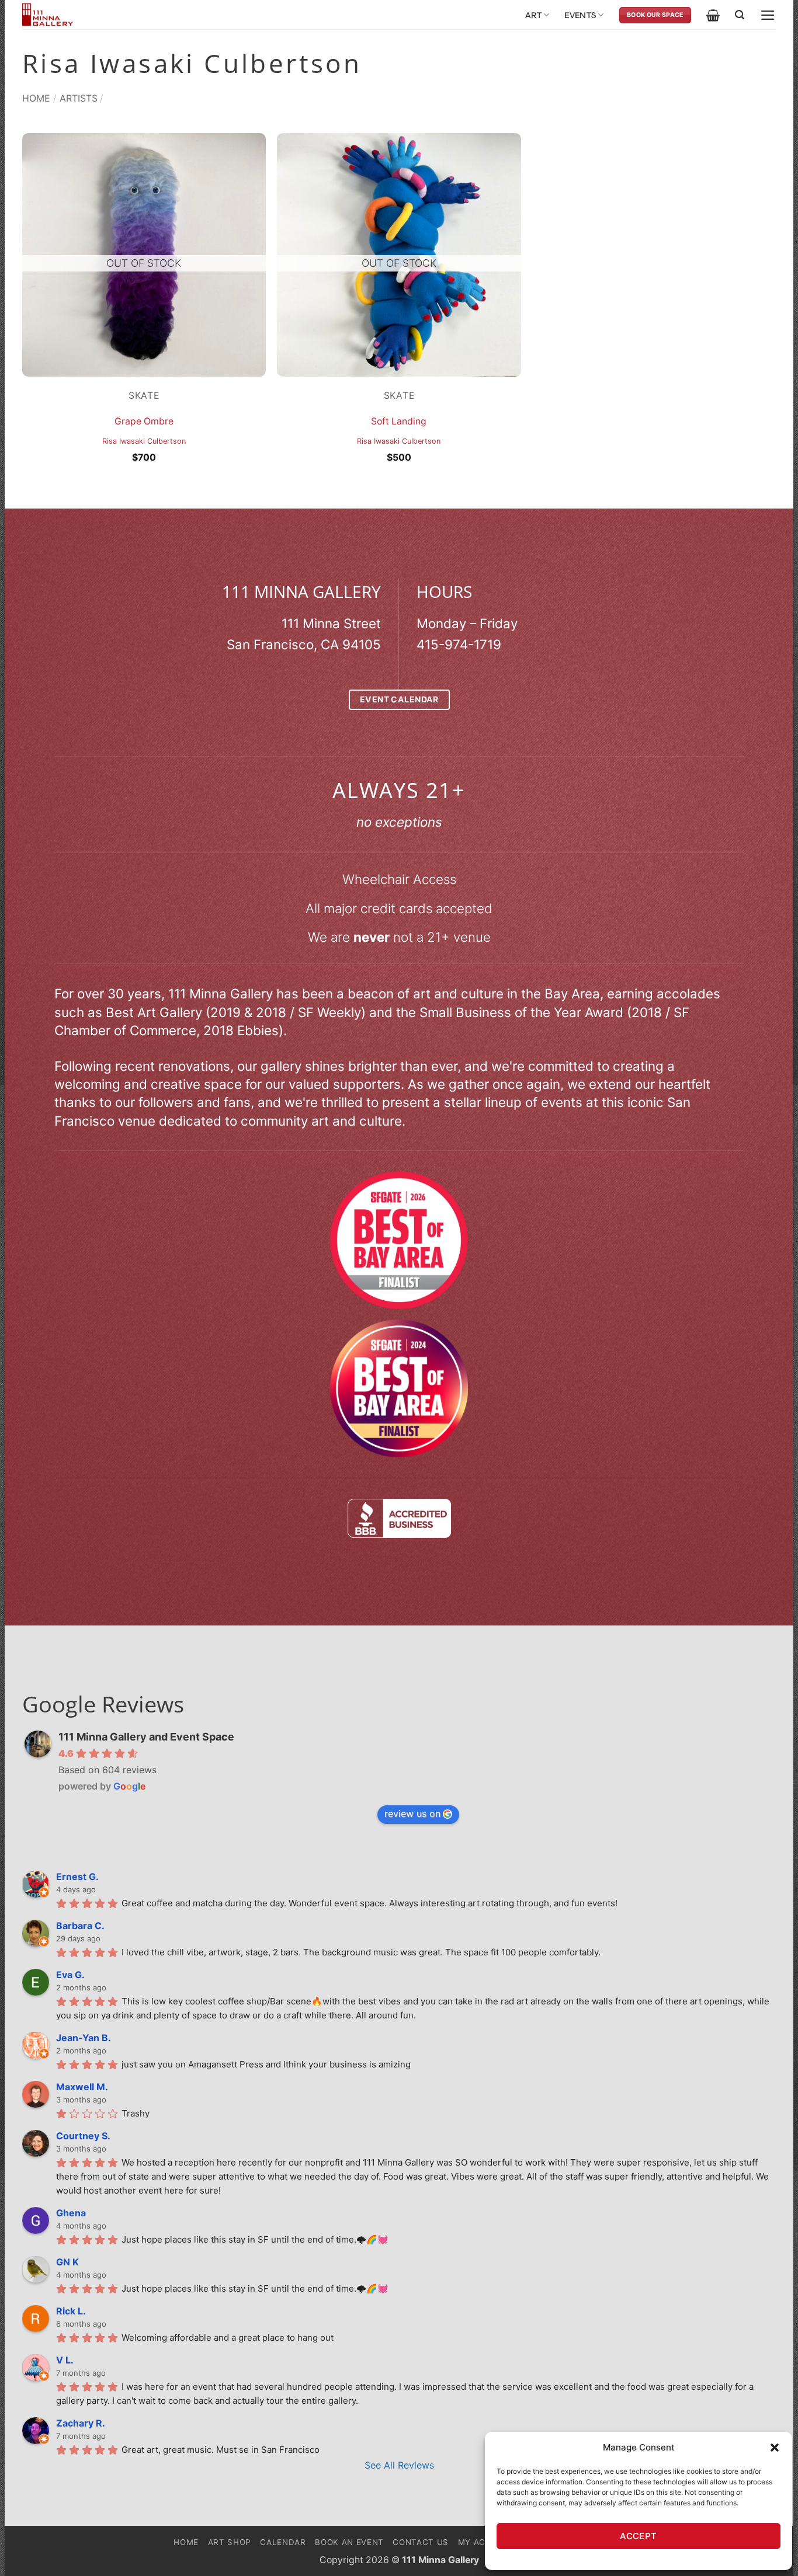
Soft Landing (399, 421)
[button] (775, 2448)
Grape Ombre (144, 421)
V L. (65, 2360)
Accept (639, 2536)
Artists (79, 98)
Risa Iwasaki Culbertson (144, 441)
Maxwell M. (82, 2087)
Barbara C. (80, 1926)
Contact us (421, 2542)
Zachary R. (81, 2423)
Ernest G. (77, 1877)
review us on (412, 1813)
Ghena (71, 2213)
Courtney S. (83, 2136)
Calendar (283, 2542)
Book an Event (349, 2542)
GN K (67, 2262)
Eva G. (70, 1975)
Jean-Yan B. (84, 2038)
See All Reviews (399, 2465)
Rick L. (71, 2311)
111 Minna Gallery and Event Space (146, 1737)
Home (36, 98)
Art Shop (230, 2542)
